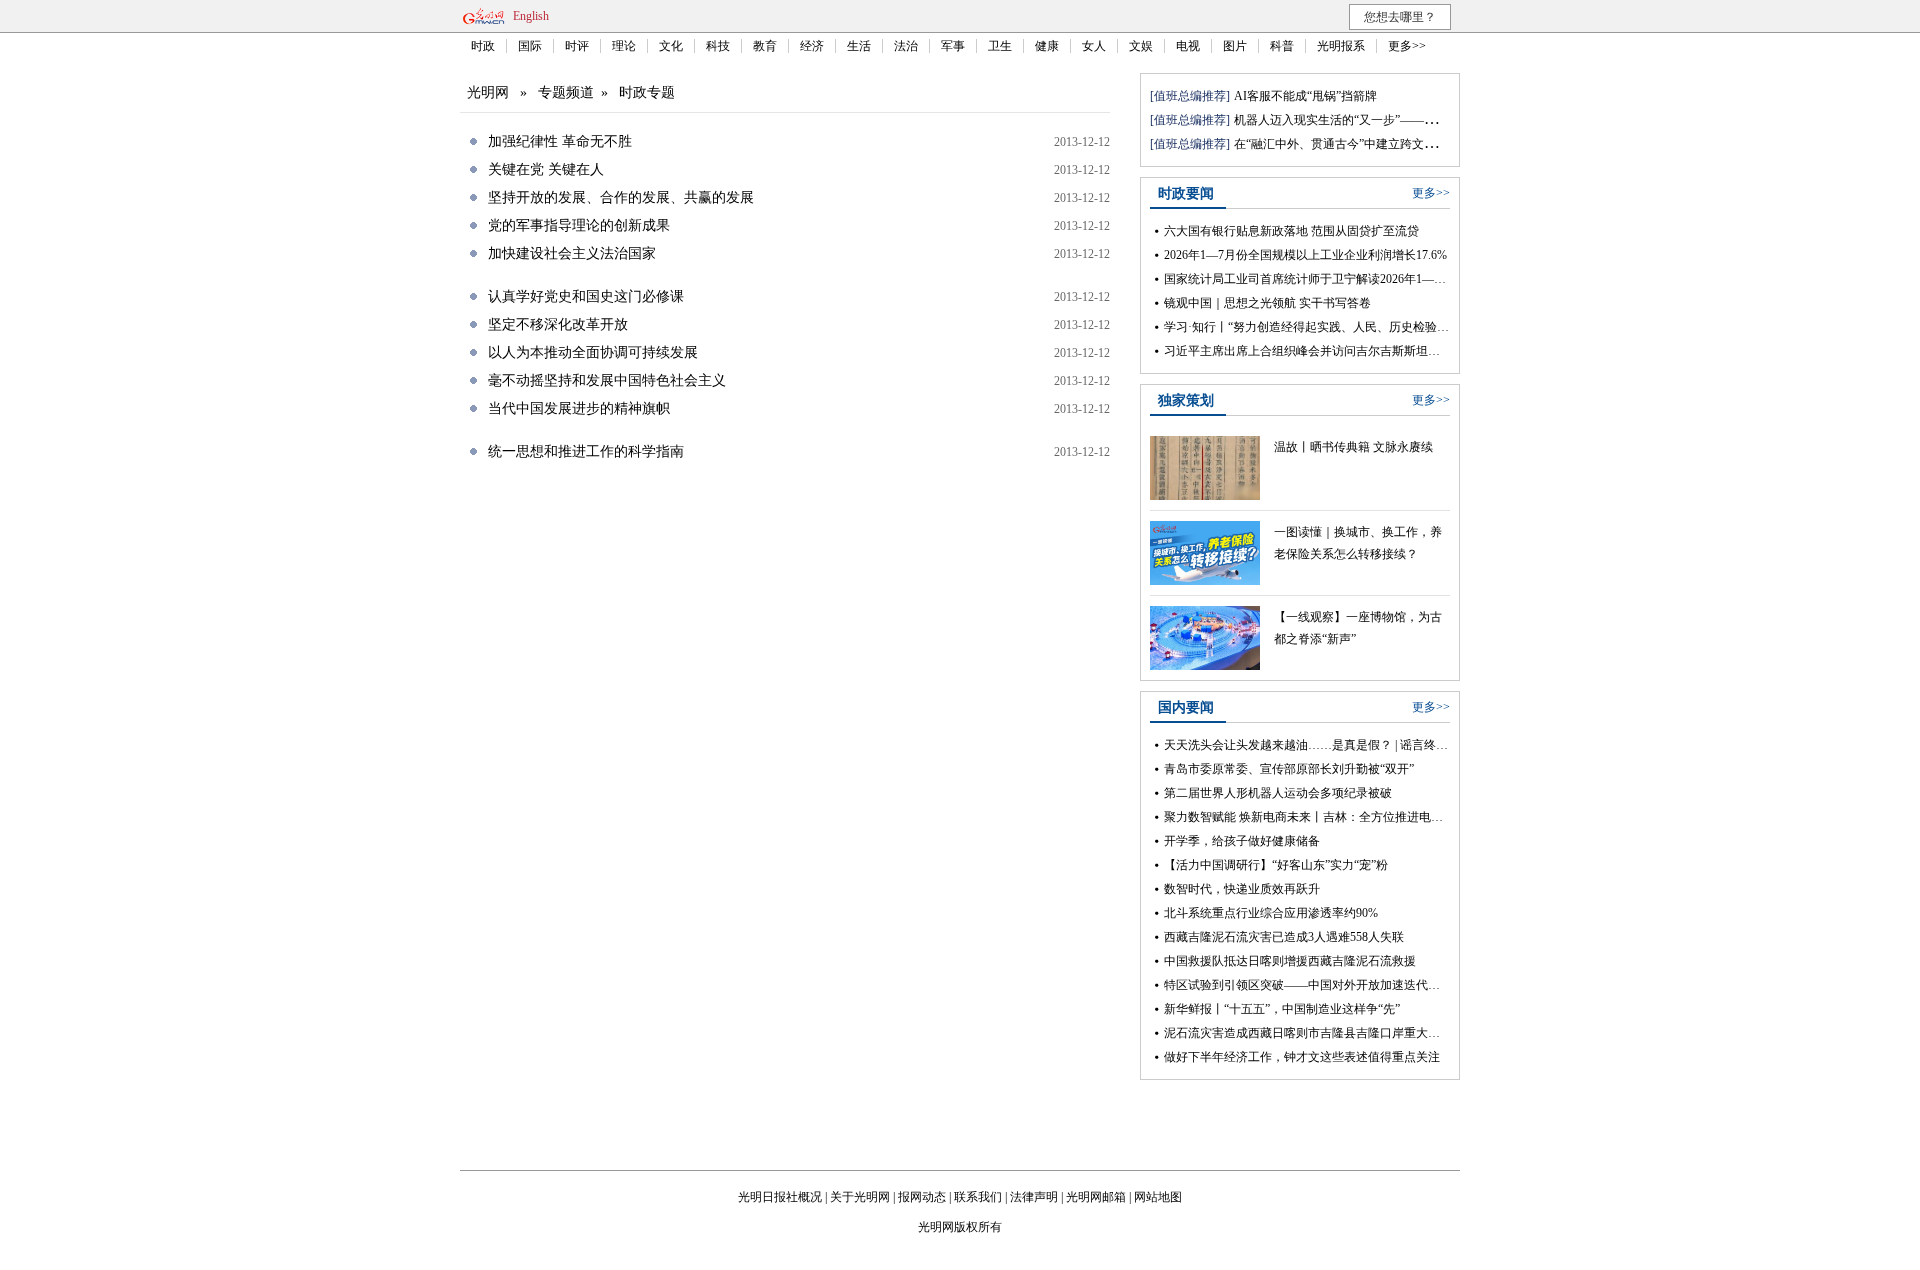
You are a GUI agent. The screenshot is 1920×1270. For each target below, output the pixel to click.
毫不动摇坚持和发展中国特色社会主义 (607, 380)
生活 (859, 46)
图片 (1235, 46)
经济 (812, 46)
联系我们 (978, 1197)
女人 (1094, 46)
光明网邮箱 (1096, 1197)
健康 (1047, 46)
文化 (671, 46)
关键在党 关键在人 (546, 169)
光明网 (488, 92)
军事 (953, 46)
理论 (624, 46)
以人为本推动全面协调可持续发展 (593, 352)
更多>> (1407, 46)
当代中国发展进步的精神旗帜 (579, 408)
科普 (1282, 46)
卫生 (1000, 46)
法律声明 (1034, 1197)
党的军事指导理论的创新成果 (579, 225)
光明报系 (1341, 46)
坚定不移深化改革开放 (558, 324)
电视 (1188, 46)
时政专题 (647, 92)
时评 (577, 46)
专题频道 (566, 92)
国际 (530, 46)
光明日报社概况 (780, 1197)
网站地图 (1158, 1197)
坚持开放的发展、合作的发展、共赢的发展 (621, 197)
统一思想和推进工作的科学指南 (586, 451)
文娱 (1141, 46)
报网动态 (922, 1197)
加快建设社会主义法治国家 (572, 253)
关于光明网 (860, 1197)
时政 (483, 46)
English (531, 16)
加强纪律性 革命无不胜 (560, 141)
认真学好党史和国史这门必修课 (586, 296)
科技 (718, 46)
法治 (906, 46)
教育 (765, 46)
